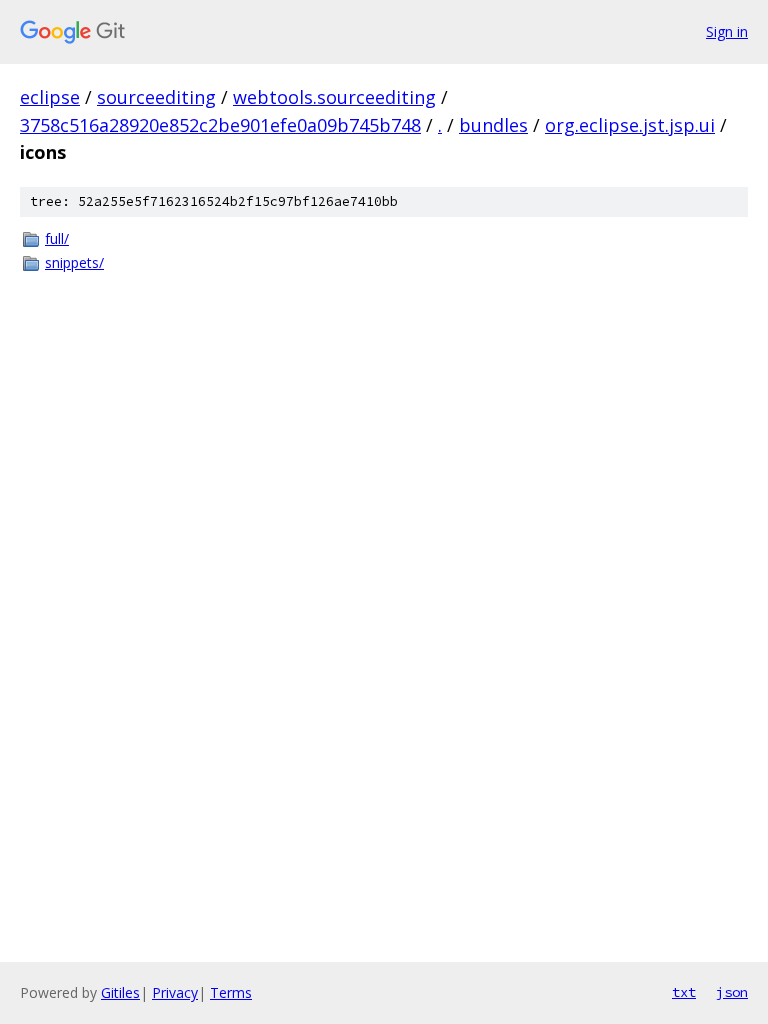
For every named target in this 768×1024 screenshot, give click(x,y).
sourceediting (156, 97)
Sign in (727, 31)
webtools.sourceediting (334, 97)
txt (684, 992)
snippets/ (74, 262)
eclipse (50, 97)
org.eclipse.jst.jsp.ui (630, 125)
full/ (57, 238)
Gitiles (120, 992)
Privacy (175, 992)
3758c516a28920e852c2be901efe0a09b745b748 (220, 125)
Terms (231, 992)
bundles (493, 125)
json (732, 992)
